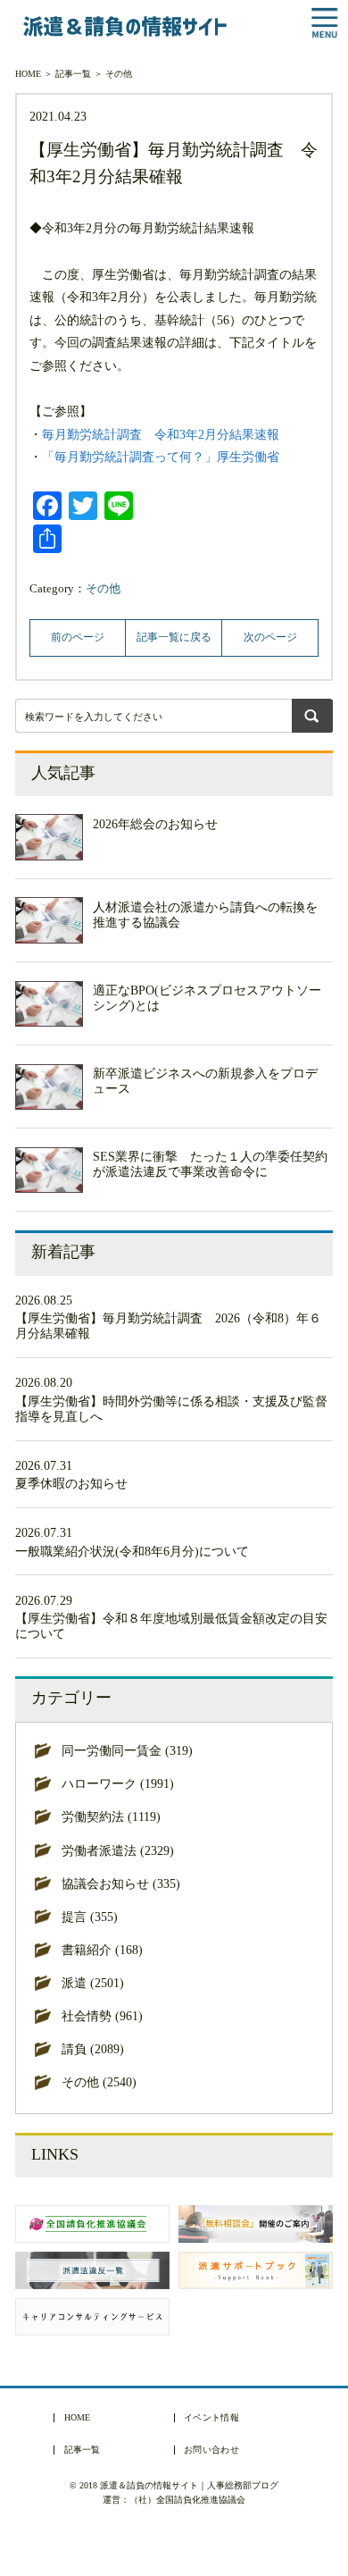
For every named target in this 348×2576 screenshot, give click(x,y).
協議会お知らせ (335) (121, 1884)
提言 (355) (90, 1917)
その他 (119, 74)
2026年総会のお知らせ (155, 824)
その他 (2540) (99, 2082)
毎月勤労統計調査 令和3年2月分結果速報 (161, 434)
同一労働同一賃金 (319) (127, 1750)
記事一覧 (73, 74)
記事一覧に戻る (174, 637)
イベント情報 (211, 2418)
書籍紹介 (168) (102, 1950)
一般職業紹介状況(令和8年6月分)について (132, 1551)
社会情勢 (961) (102, 2016)
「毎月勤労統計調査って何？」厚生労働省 (161, 457)
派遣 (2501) (93, 1983)
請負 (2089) (93, 2049)
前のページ (78, 637)
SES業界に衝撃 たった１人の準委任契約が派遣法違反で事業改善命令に (210, 1164)
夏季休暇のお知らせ (71, 1483)
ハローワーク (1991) (118, 1783)
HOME (28, 74)
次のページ (270, 637)
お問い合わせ (211, 2450)
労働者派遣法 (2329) (118, 1850)
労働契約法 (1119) (111, 1817)
